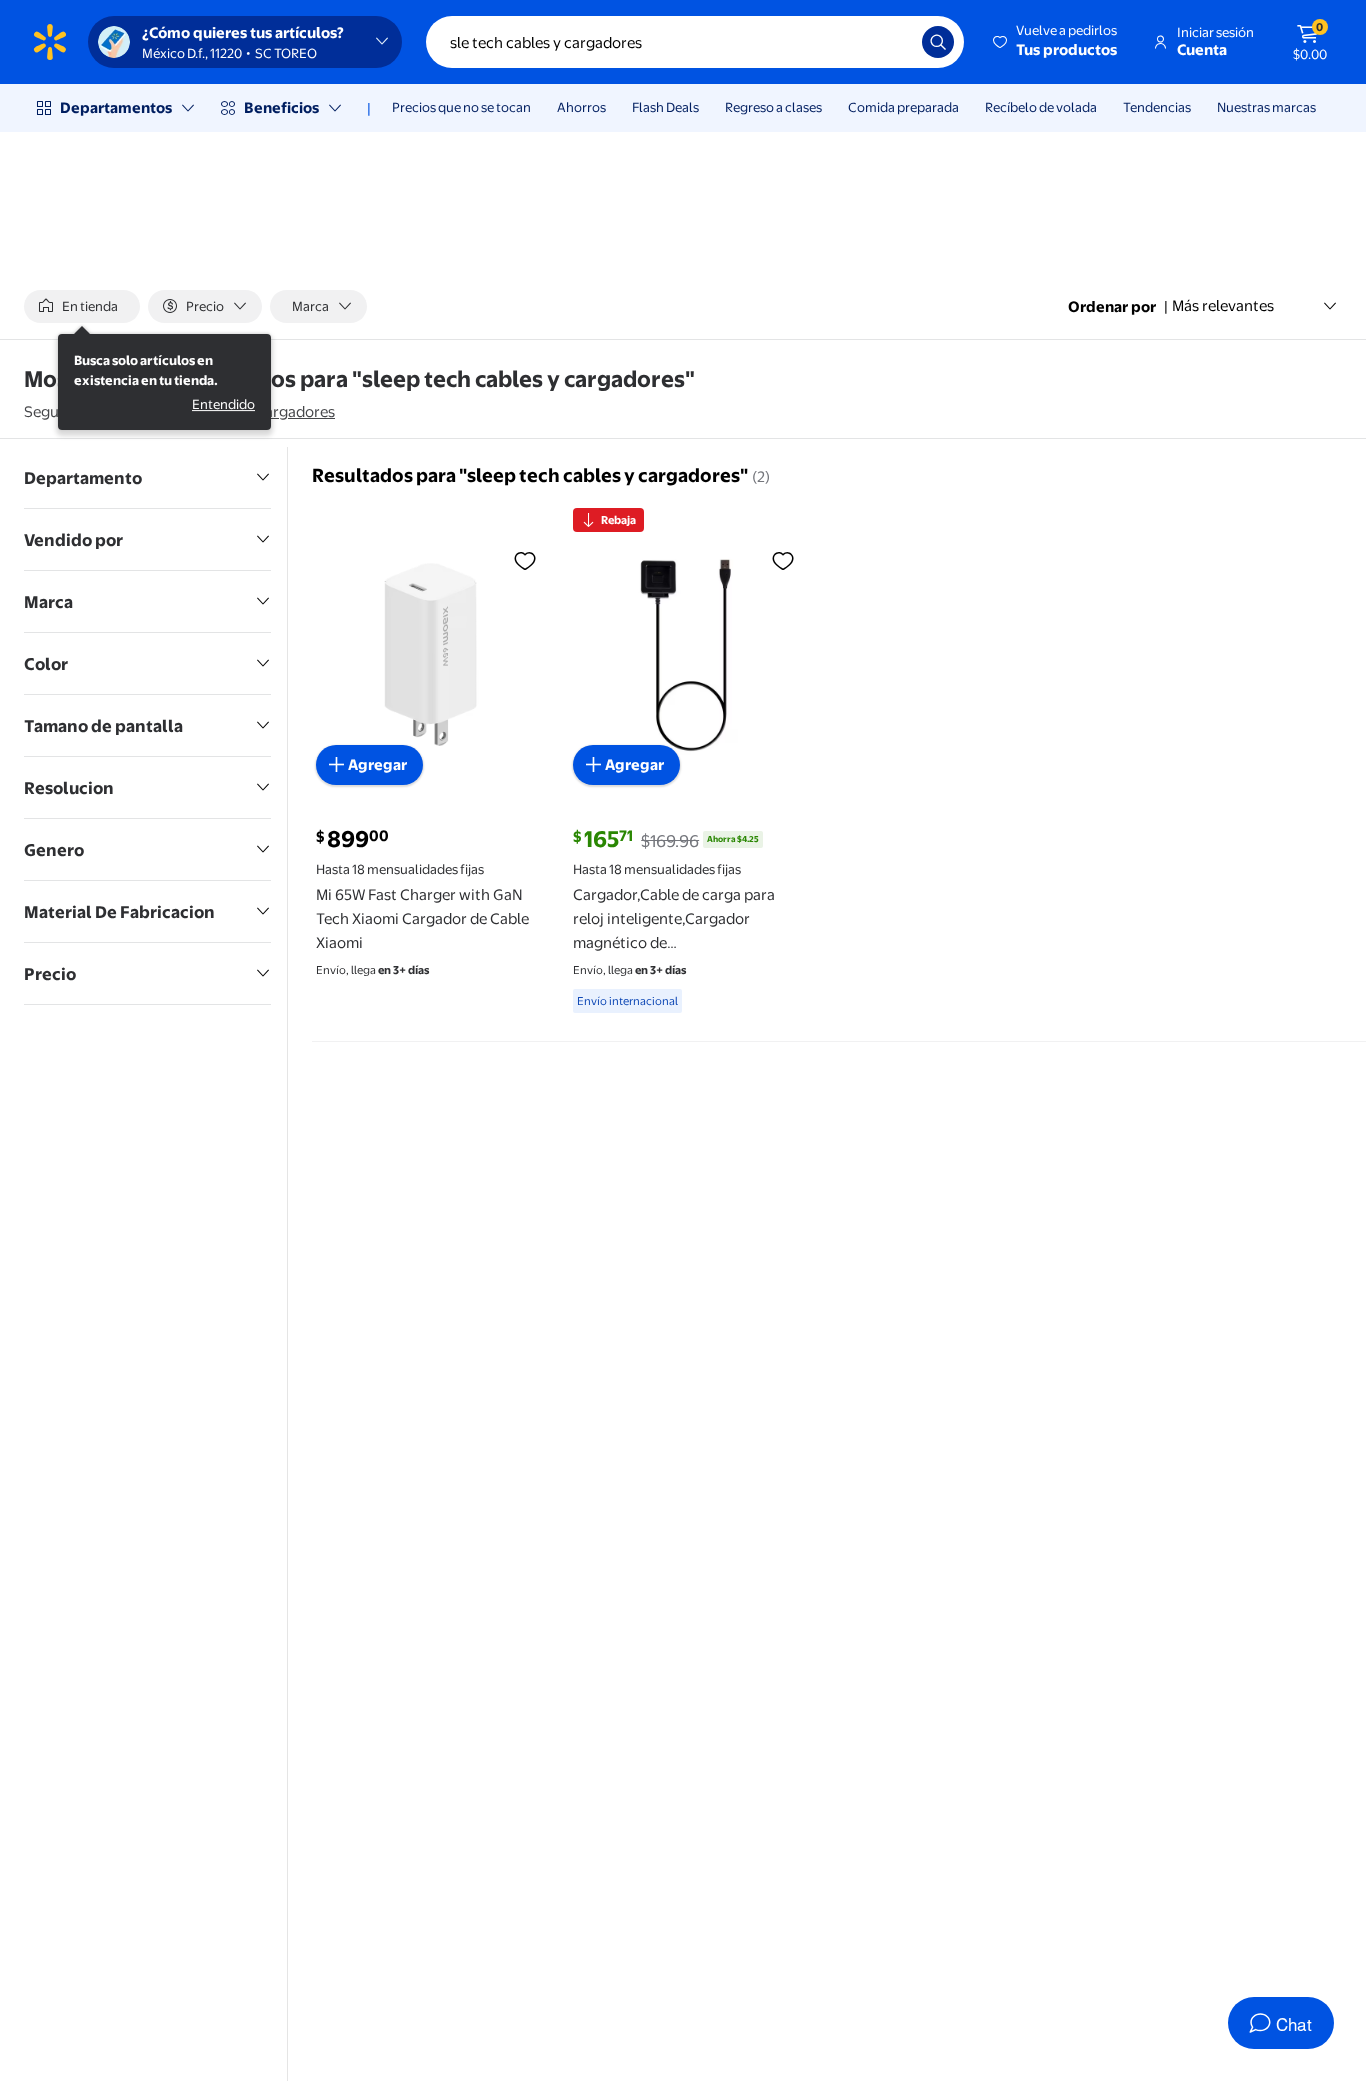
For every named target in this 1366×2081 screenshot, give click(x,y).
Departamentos (116, 107)
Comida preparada (903, 107)
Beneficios (281, 107)
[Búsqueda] (938, 42)
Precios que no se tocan (461, 107)
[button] (1056, 42)
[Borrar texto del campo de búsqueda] (892, 42)
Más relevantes (1223, 305)
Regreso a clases (773, 107)
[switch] (82, 306)
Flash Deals (665, 107)
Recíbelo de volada (1041, 107)
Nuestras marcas (1266, 107)
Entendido (223, 405)
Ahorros (581, 107)
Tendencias (1157, 107)
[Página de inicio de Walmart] (50, 42)
